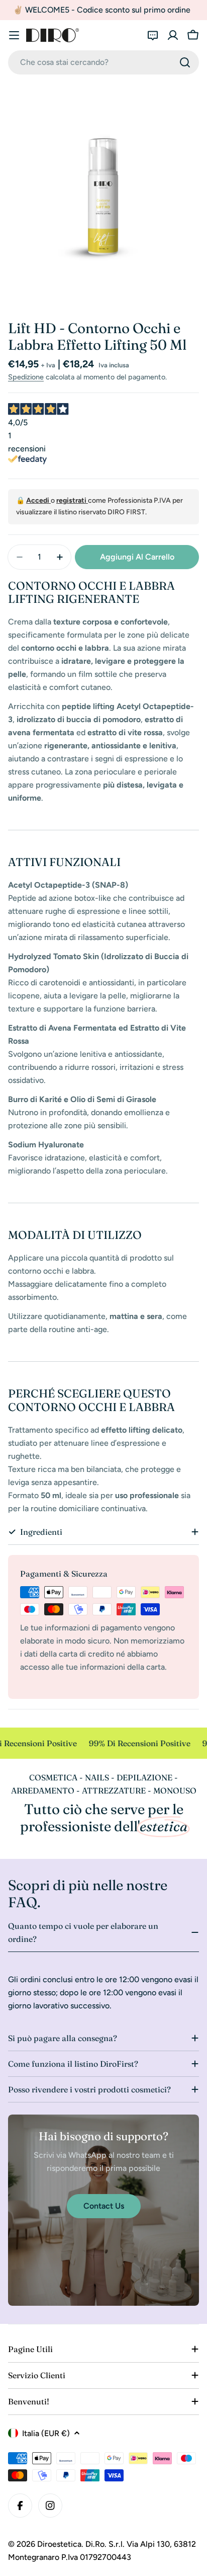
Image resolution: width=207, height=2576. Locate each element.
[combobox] (103, 62)
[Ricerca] (185, 62)
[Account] (173, 35)
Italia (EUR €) (46, 2433)
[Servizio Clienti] (153, 35)
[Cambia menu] (14, 35)
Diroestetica (59, 2544)
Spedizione (26, 377)
